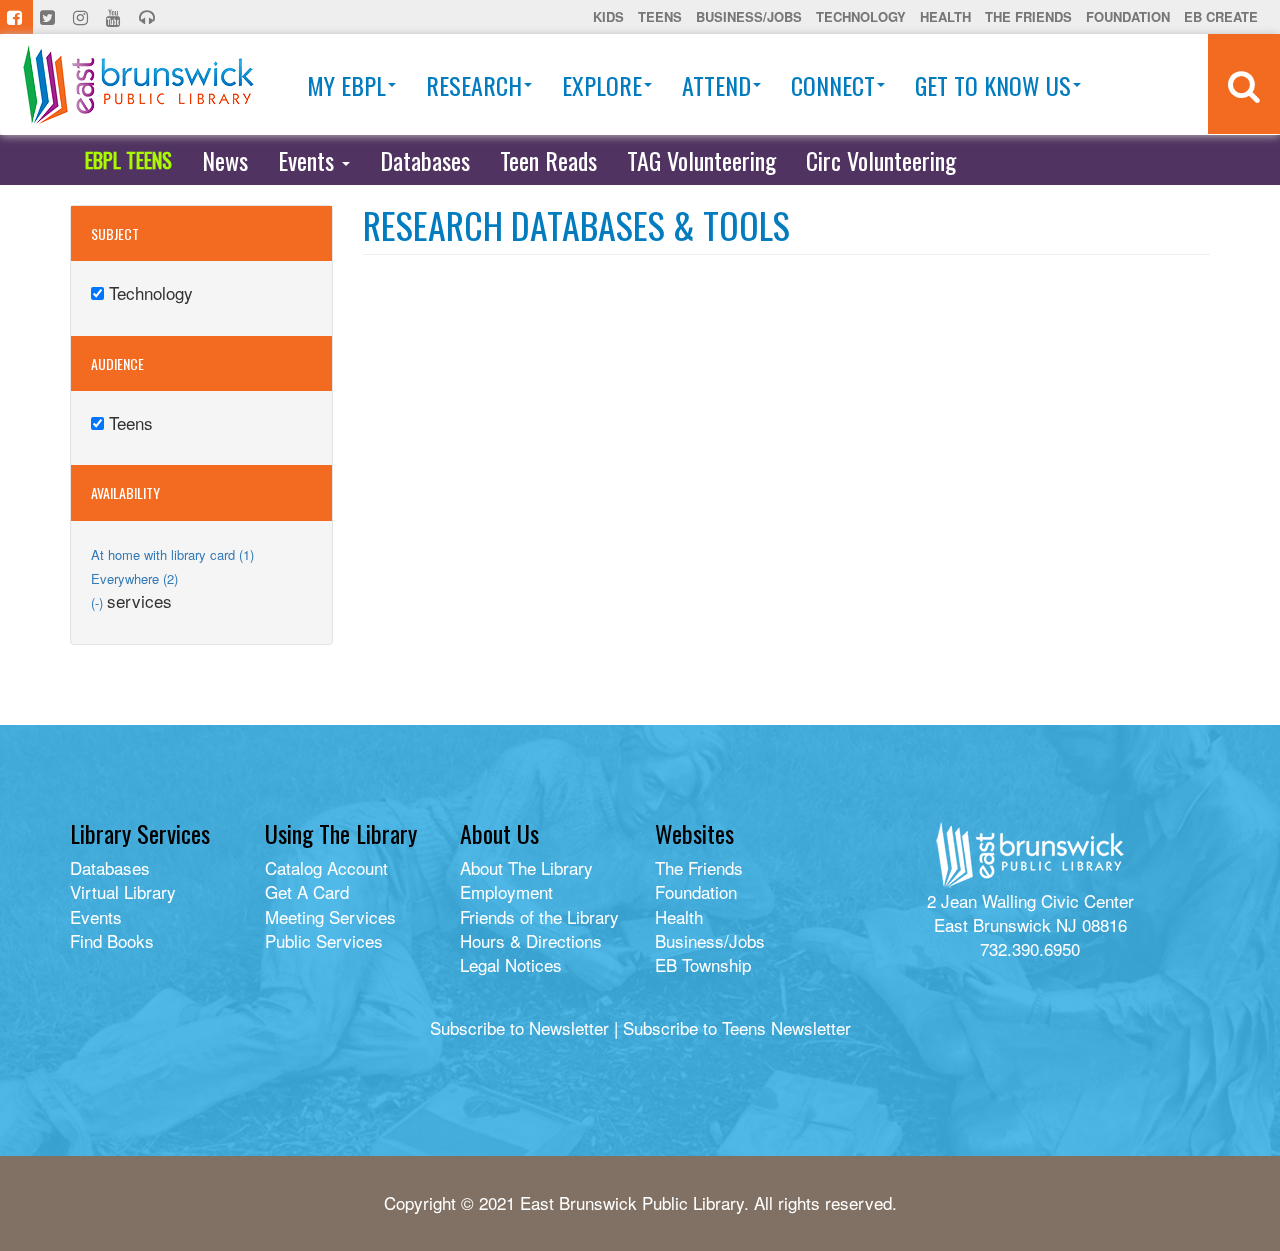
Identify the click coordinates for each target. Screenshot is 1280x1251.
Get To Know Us (993, 85)
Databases (425, 160)
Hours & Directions (531, 940)
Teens (660, 16)
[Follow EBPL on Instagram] (82, 17)
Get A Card (307, 891)
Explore (602, 85)
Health (945, 16)
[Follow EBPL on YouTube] (115, 17)
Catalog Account (326, 867)
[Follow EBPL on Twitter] (49, 17)
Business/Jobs (749, 16)
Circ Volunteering (881, 160)
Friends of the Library (539, 916)
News (225, 160)
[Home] (138, 84)
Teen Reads (548, 160)
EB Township (703, 964)
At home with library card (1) (172, 554)
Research (474, 85)
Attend (716, 85)
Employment (506, 891)
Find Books (112, 940)
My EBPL (346, 85)
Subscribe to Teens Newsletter (737, 1027)
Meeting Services (330, 916)
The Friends (1028, 16)
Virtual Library (123, 891)
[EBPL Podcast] (149, 17)
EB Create (1221, 16)
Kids (608, 16)
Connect (833, 85)
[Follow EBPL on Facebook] (16, 17)
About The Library (526, 867)
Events (309, 160)
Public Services (324, 940)
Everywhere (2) (134, 578)
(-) (99, 602)
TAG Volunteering (701, 160)
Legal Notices (511, 964)
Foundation (1128, 16)
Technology (861, 16)
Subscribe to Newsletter (519, 1027)
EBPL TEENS (128, 160)
